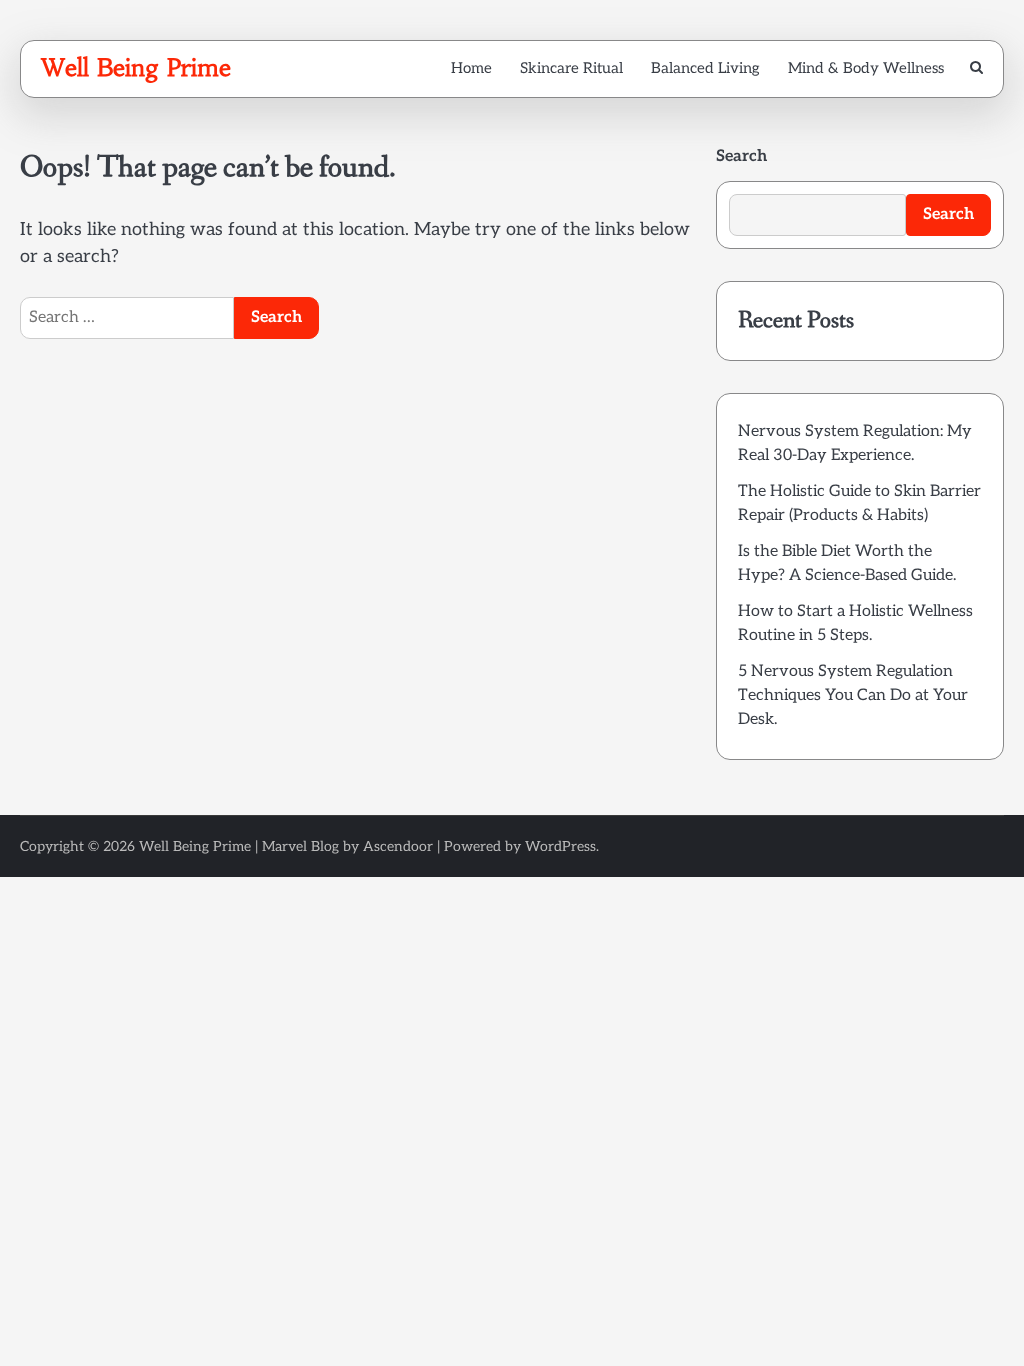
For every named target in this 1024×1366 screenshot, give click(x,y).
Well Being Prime (136, 68)
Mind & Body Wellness (866, 68)
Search (741, 156)
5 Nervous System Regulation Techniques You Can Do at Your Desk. (853, 695)
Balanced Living (705, 68)
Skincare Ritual (571, 68)
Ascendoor (398, 846)
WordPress (560, 846)
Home (471, 68)
